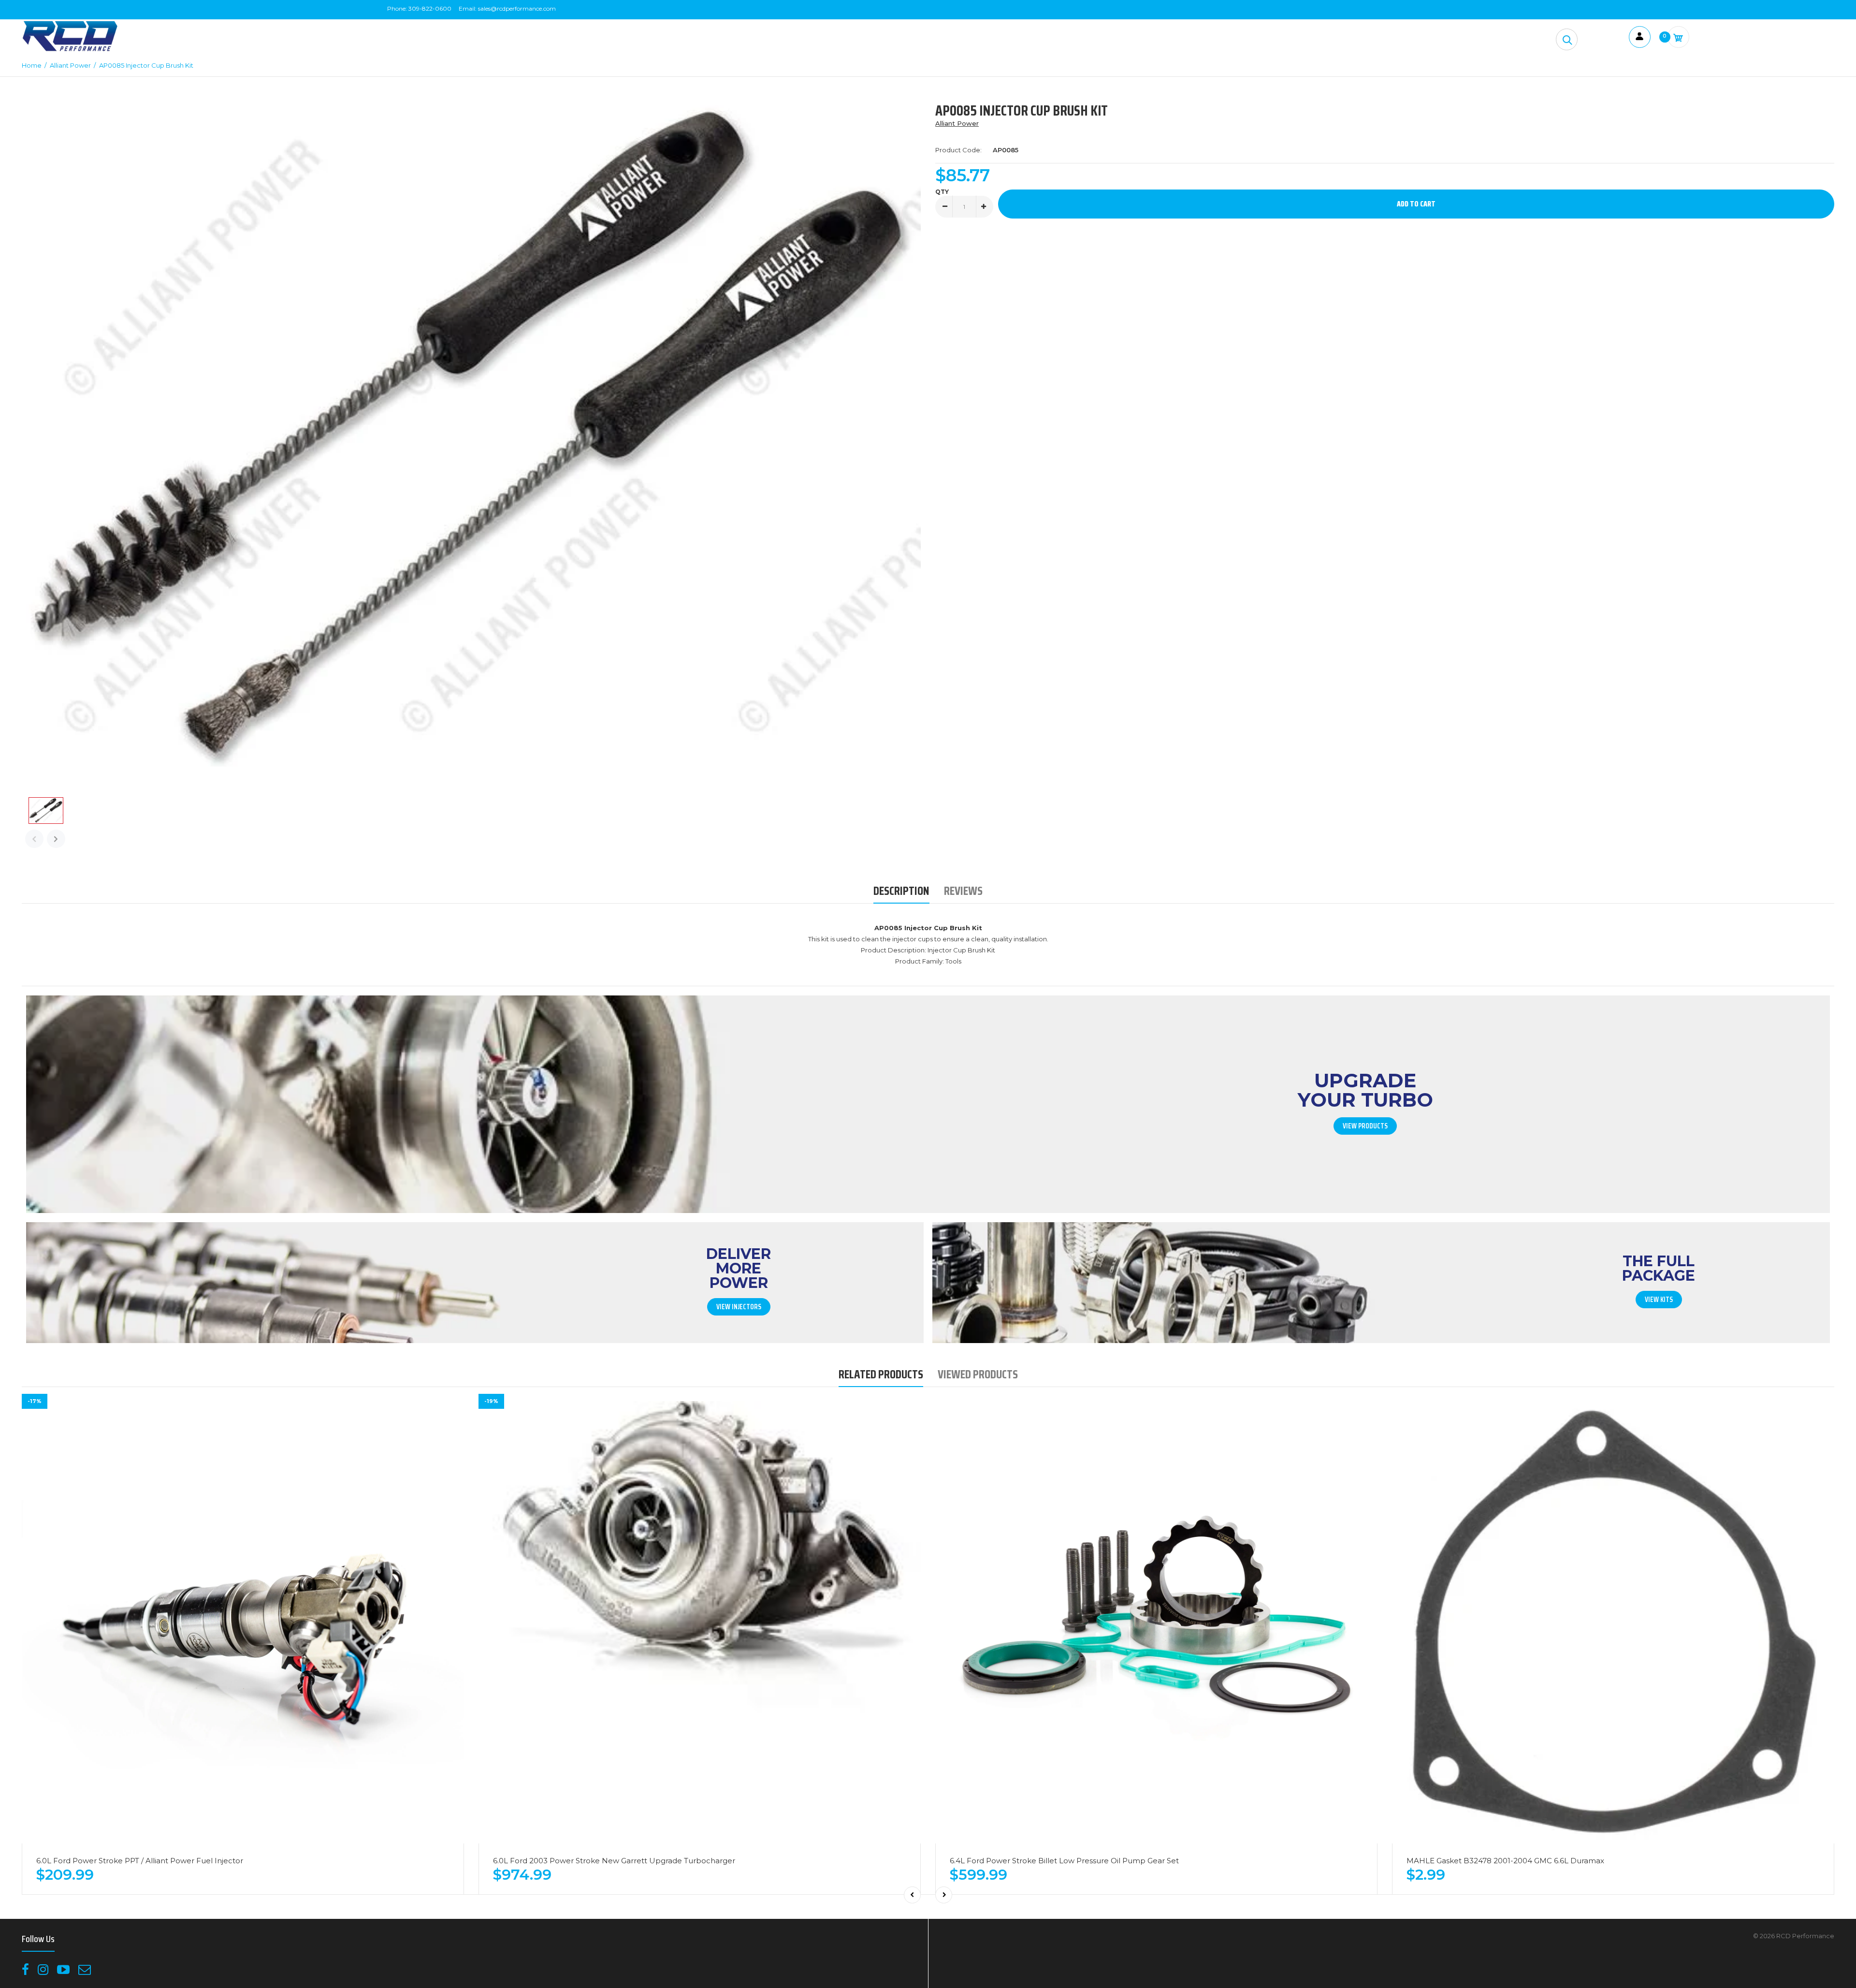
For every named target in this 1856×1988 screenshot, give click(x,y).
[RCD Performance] (70, 50)
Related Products (881, 1374)
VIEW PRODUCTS (1365, 1126)
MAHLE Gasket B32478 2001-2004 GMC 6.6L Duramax (1505, 1861)
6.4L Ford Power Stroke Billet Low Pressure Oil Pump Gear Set (1064, 1861)
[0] (1678, 37)
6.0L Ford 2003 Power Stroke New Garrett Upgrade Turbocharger (614, 1861)
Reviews (963, 891)
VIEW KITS (1659, 1300)
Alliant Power (957, 123)
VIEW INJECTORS (739, 1307)
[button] (1567, 39)
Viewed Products (978, 1374)
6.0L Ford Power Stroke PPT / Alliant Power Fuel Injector (140, 1861)
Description (901, 891)
